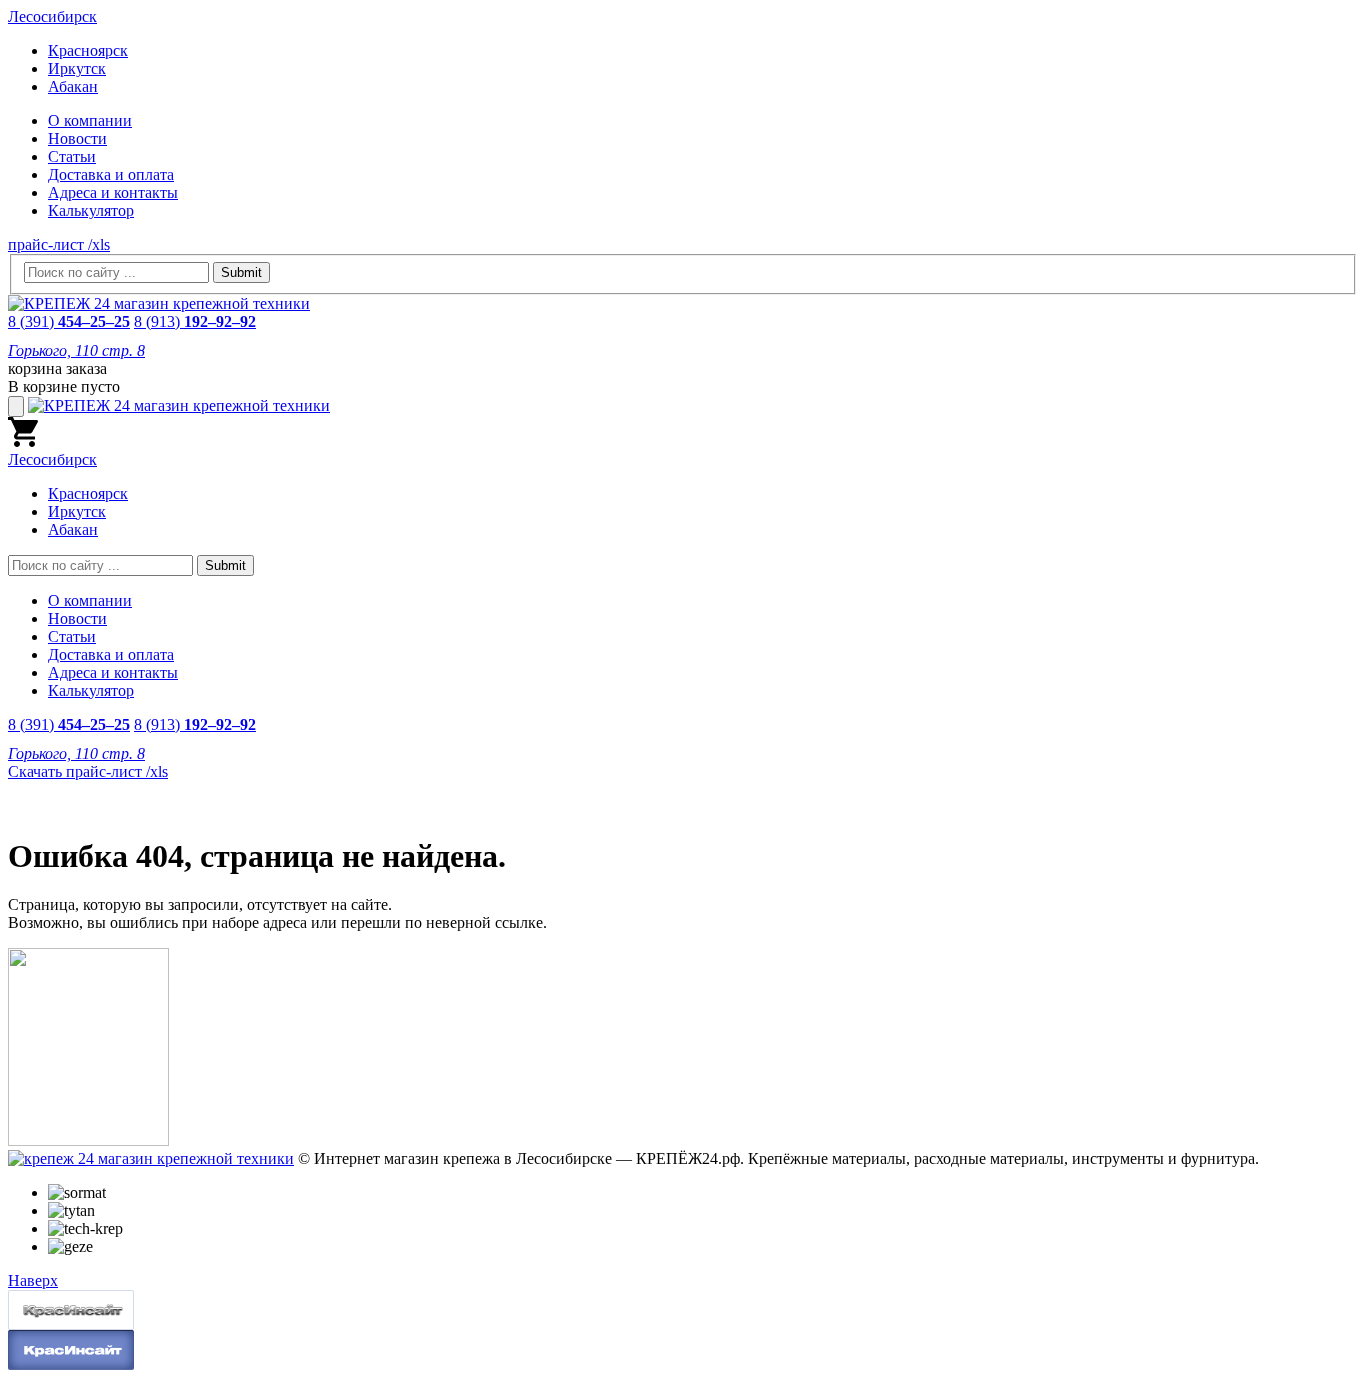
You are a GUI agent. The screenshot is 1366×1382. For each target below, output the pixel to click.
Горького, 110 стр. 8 (76, 350)
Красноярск (88, 50)
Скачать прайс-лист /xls (88, 771)
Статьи (72, 156)
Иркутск (77, 68)
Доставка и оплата (111, 174)
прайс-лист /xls (59, 244)
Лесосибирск (52, 16)
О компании (90, 120)
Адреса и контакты (113, 192)
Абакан (73, 86)
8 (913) (195, 321)
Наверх (33, 1280)
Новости (77, 138)
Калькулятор (91, 210)
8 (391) (69, 321)
